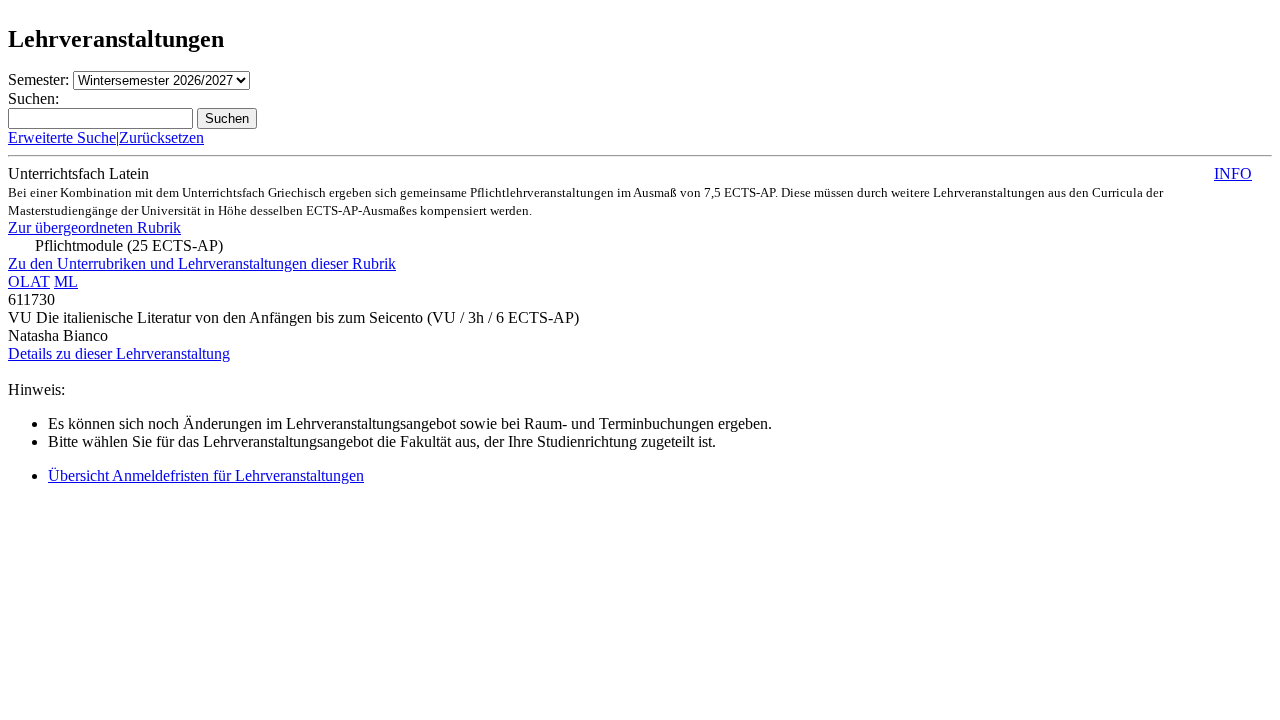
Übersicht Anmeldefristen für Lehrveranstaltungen (206, 475)
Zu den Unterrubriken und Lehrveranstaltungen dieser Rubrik (202, 263)
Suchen (227, 118)
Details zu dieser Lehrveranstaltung (119, 353)
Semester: (38, 79)
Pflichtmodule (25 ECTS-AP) (129, 245)
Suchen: (33, 98)
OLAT (29, 281)
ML (66, 281)
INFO (1233, 173)
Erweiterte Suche (62, 137)
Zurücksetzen (161, 137)
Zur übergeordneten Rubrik (94, 227)
